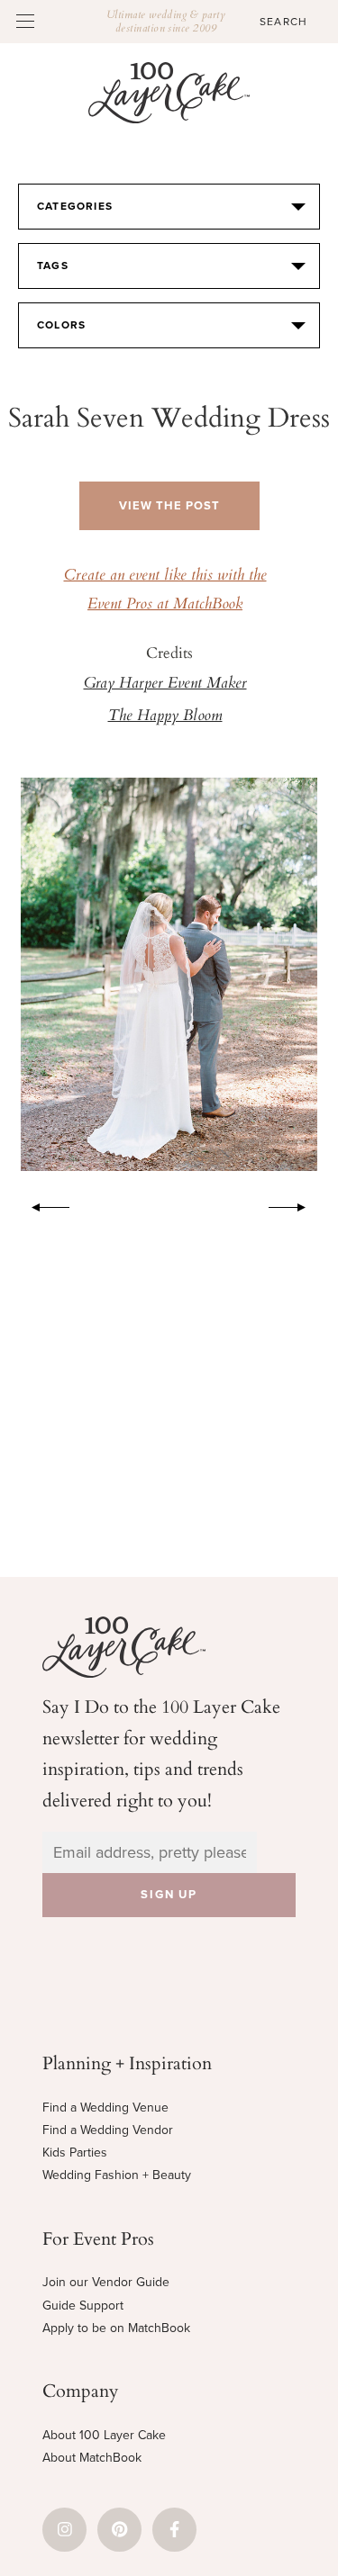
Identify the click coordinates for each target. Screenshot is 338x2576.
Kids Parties (75, 2153)
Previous (41, 1204)
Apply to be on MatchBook (116, 2328)
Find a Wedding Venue (105, 2108)
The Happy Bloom (165, 716)
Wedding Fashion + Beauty (117, 2175)
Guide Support (83, 2306)
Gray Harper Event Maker (165, 684)
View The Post (169, 506)
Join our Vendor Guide (106, 2282)
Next (297, 1204)
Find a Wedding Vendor (108, 2130)
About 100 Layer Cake (104, 2435)
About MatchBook (92, 2458)
